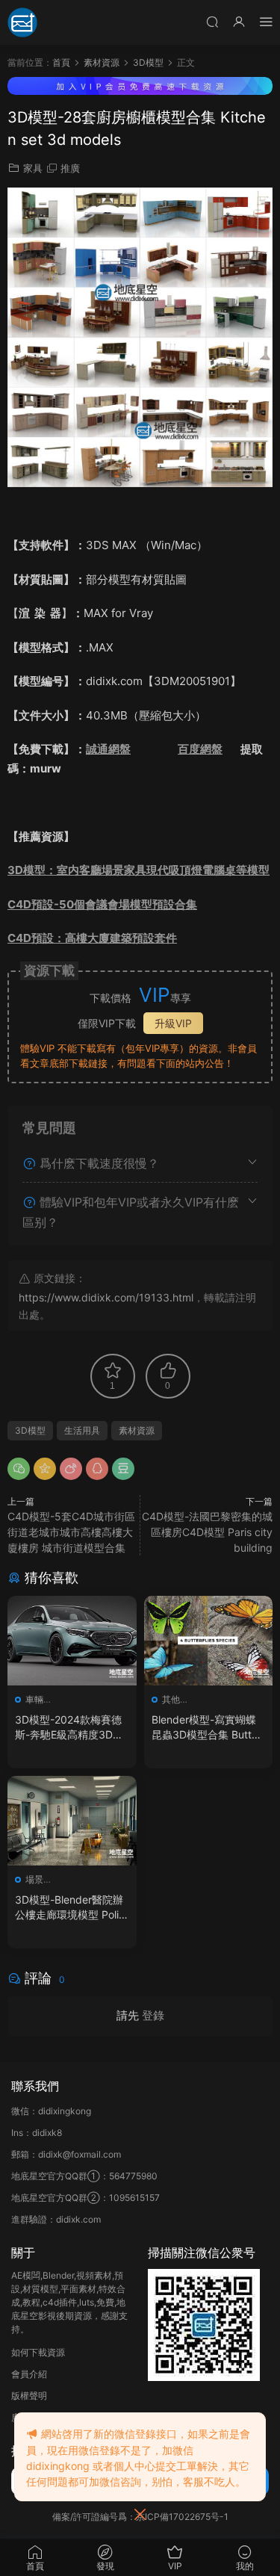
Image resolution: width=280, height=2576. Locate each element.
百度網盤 (200, 749)
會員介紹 (29, 2374)
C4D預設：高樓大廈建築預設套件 (92, 938)
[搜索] (212, 21)
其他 (171, 1699)
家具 (33, 168)
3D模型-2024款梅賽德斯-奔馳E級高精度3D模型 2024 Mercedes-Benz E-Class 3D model (72, 1728)
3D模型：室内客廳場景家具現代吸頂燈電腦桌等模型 (139, 870)
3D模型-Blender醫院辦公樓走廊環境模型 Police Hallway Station (70, 1908)
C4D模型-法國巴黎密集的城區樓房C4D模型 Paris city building (207, 1532)
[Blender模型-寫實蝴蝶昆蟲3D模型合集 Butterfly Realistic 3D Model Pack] (209, 1641)
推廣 (70, 168)
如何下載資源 (38, 2352)
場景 (34, 1879)
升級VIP (173, 1023)
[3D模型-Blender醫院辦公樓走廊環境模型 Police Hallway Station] (72, 1821)
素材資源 (137, 1430)
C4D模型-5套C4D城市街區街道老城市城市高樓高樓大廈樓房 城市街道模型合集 (71, 1532)
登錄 (153, 2015)
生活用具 (82, 1430)
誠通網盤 (108, 749)
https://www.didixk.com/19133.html (106, 1297)
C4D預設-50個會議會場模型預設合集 (102, 904)
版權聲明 (29, 2396)
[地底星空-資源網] (22, 22)
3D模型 (30, 1430)
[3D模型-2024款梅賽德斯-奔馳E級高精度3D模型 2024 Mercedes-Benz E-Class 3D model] (72, 1641)
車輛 (34, 1699)
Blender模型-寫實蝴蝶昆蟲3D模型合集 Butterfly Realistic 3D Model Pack (208, 1728)
